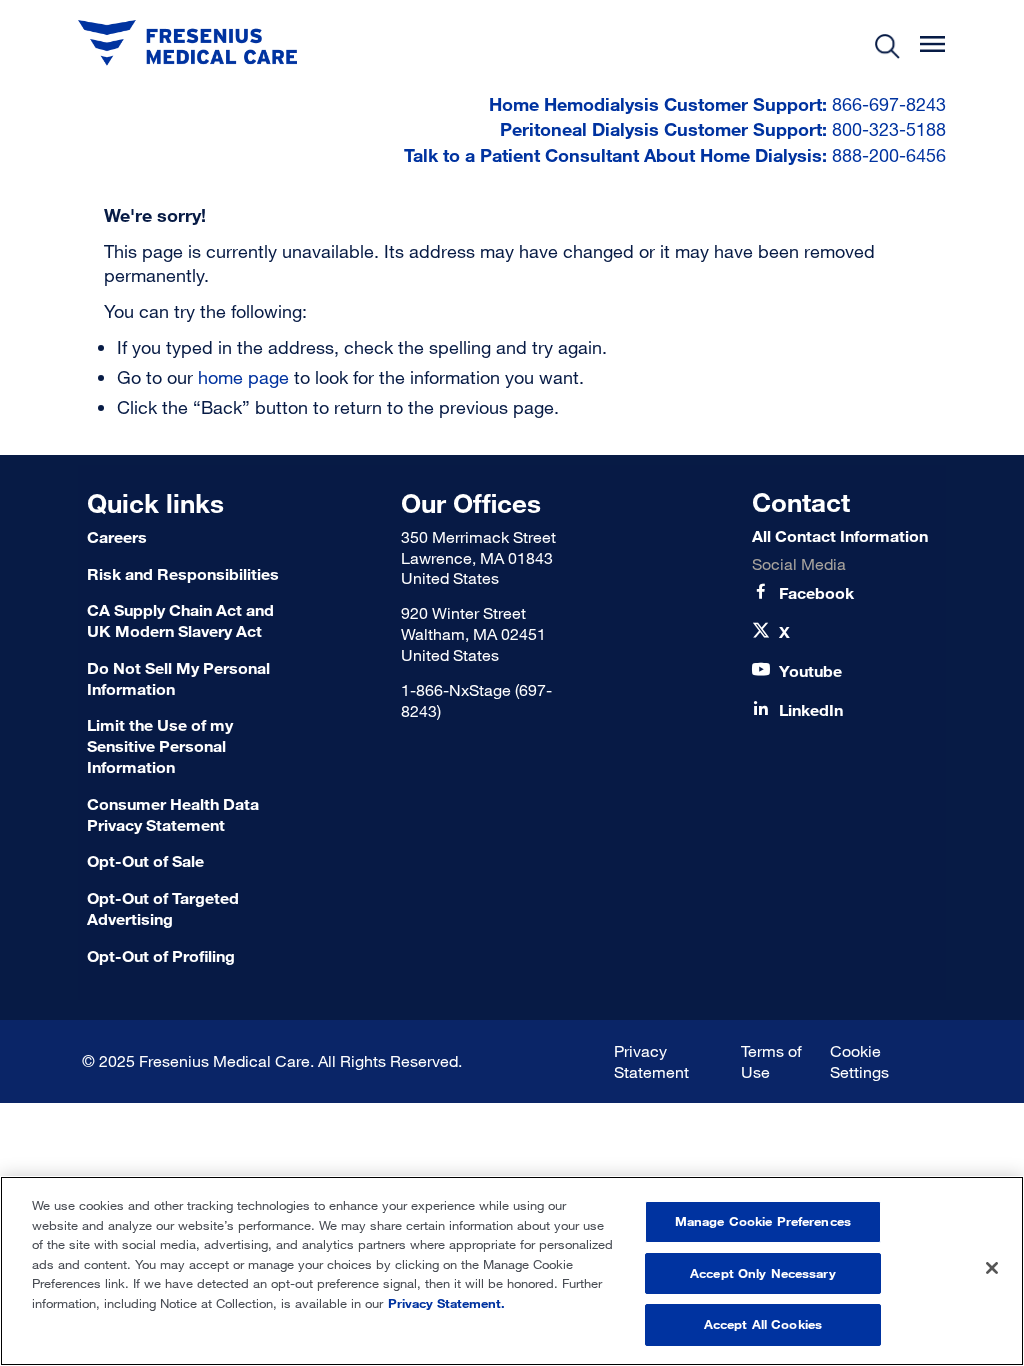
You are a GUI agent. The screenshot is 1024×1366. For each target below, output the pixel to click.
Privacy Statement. (446, 1303)
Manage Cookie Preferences (763, 1221)
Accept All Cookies (763, 1324)
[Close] (992, 1268)
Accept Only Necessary (763, 1273)
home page (243, 377)
